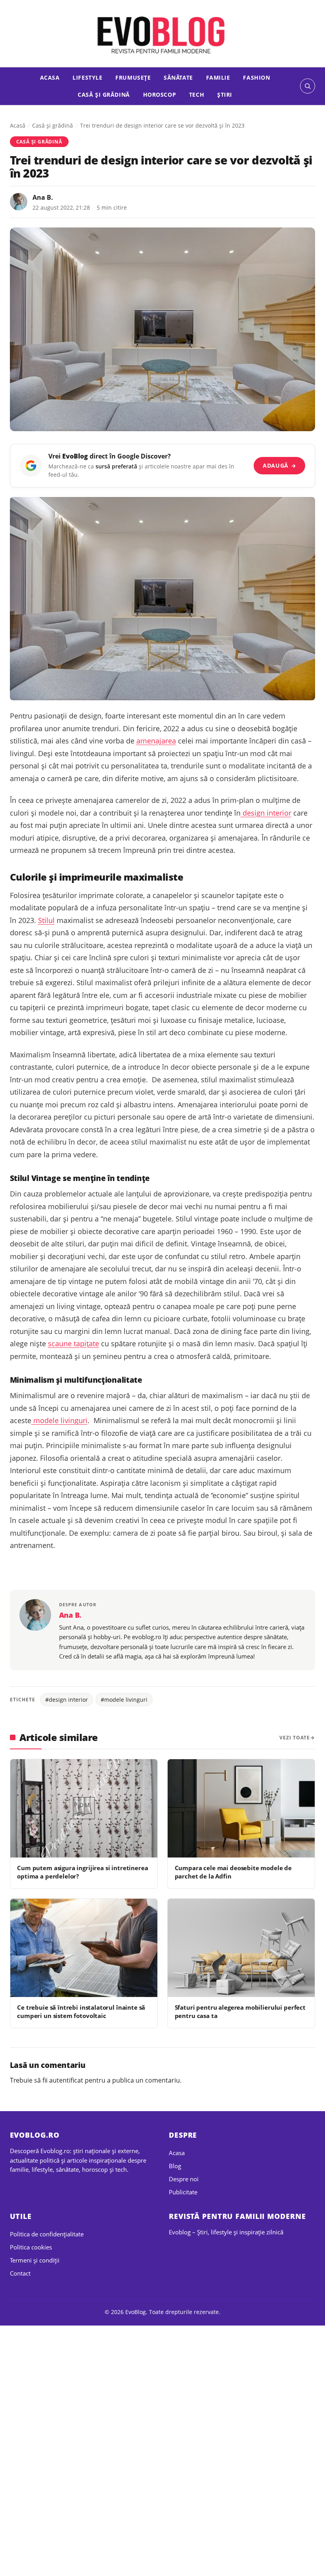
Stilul (46, 920)
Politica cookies (31, 2247)
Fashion (256, 77)
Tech (197, 95)
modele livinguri (59, 1420)
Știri (225, 95)
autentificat (66, 2080)
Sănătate (178, 77)
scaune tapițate (74, 1343)
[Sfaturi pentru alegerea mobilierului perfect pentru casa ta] (241, 1948)
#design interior (67, 1700)
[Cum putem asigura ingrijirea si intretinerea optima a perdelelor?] (84, 1808)
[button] (308, 86)
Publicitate (183, 2192)
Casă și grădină (104, 95)
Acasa (50, 77)
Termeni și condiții (35, 2260)
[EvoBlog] (162, 34)
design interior (266, 813)
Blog (175, 2166)
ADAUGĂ (280, 465)
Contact (20, 2273)
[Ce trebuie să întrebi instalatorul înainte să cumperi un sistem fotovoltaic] (84, 1948)
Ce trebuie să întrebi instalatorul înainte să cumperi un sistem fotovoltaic (81, 2011)
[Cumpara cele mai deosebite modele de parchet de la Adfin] (241, 1808)
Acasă (18, 125)
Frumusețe (133, 77)
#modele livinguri (124, 1700)
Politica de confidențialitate (47, 2234)
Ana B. (43, 197)
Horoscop (160, 95)
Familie (218, 77)
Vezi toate (295, 1738)
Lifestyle (87, 77)
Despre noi (184, 2179)
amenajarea (156, 741)
